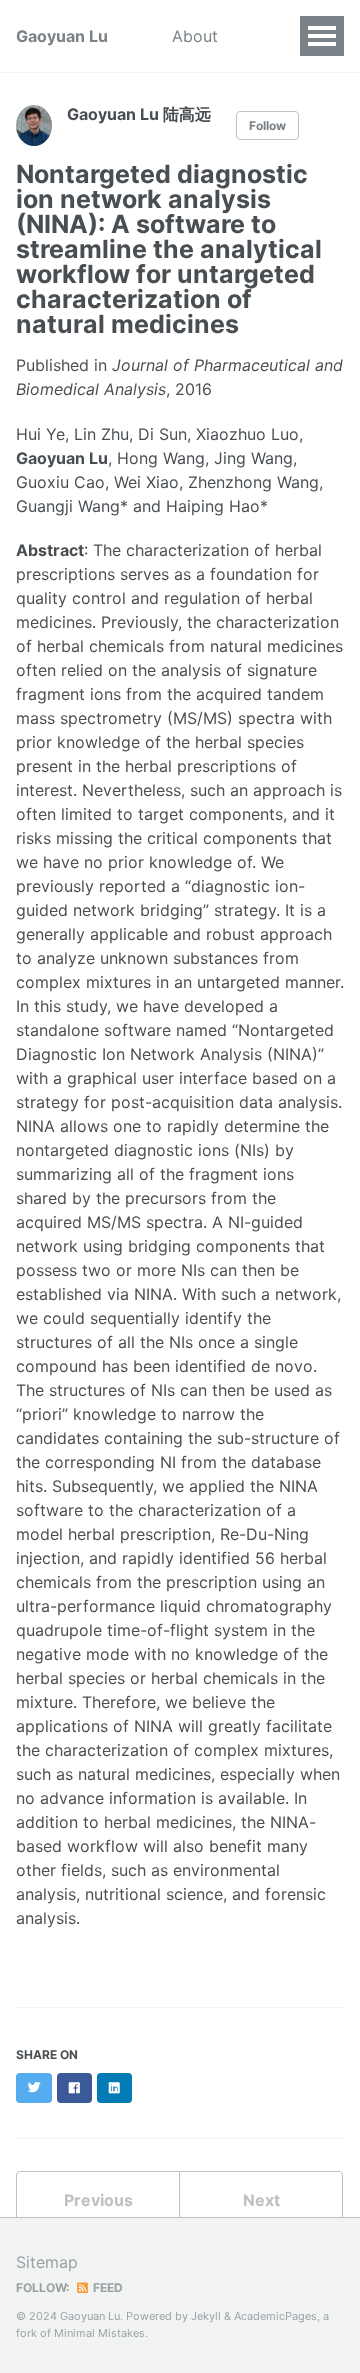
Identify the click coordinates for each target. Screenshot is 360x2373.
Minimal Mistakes (99, 2333)
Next (261, 2200)
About (195, 36)
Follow (267, 125)
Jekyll (206, 2316)
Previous (98, 2200)
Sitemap (47, 2262)
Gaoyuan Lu (62, 36)
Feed (106, 2287)
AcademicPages (275, 2316)
